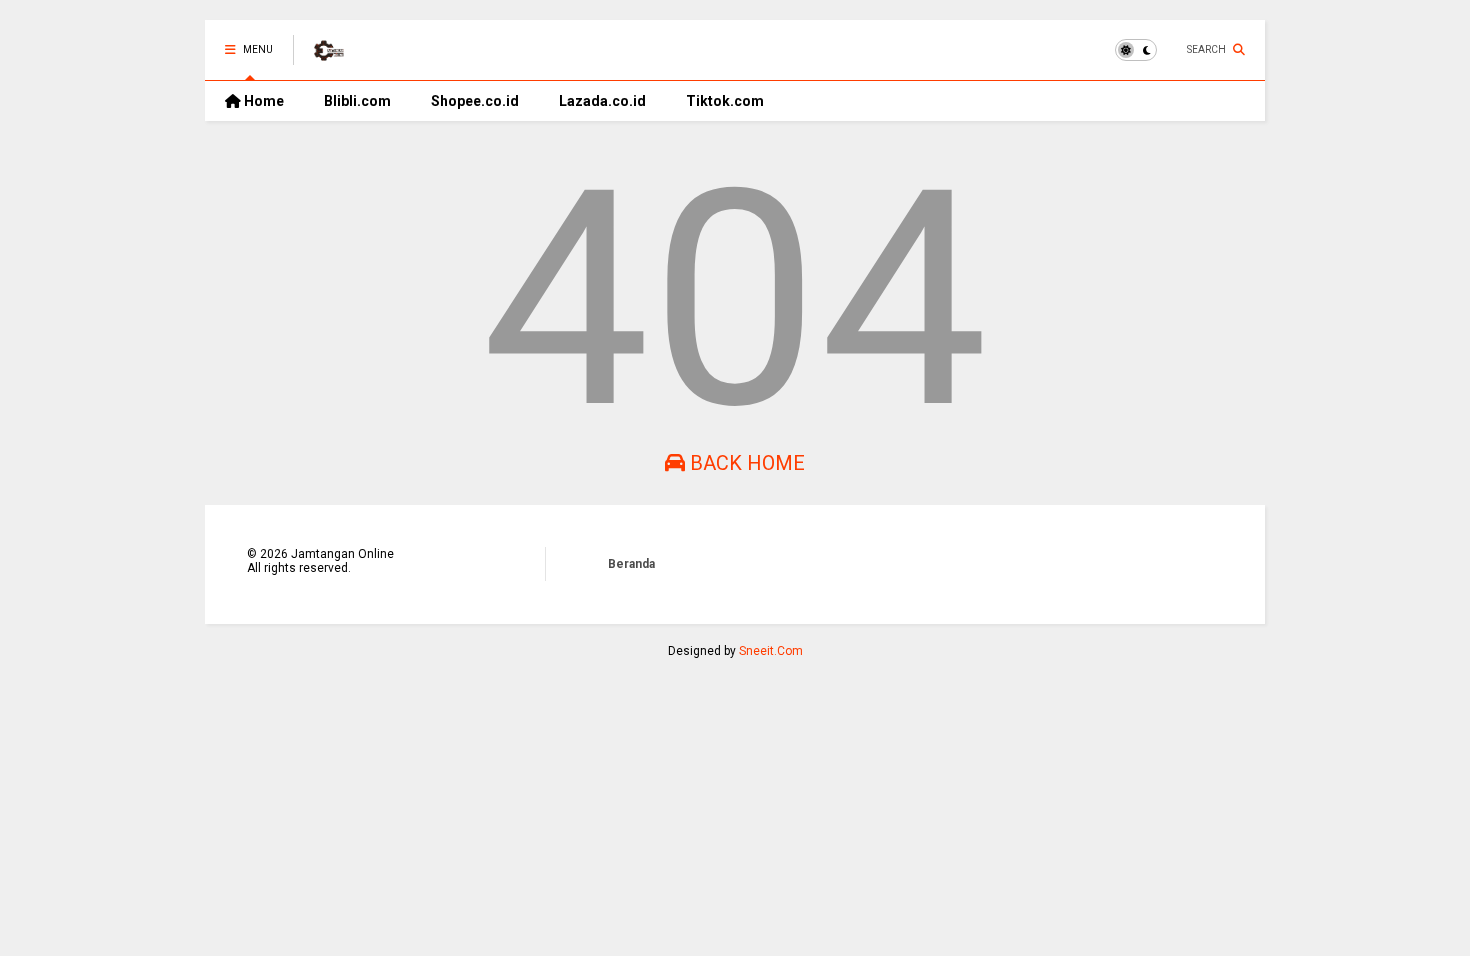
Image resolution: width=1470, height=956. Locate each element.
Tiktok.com (725, 101)
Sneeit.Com (771, 651)
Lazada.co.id (602, 101)
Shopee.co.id (475, 101)
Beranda (631, 564)
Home (262, 101)
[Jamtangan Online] (329, 56)
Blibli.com (357, 101)
